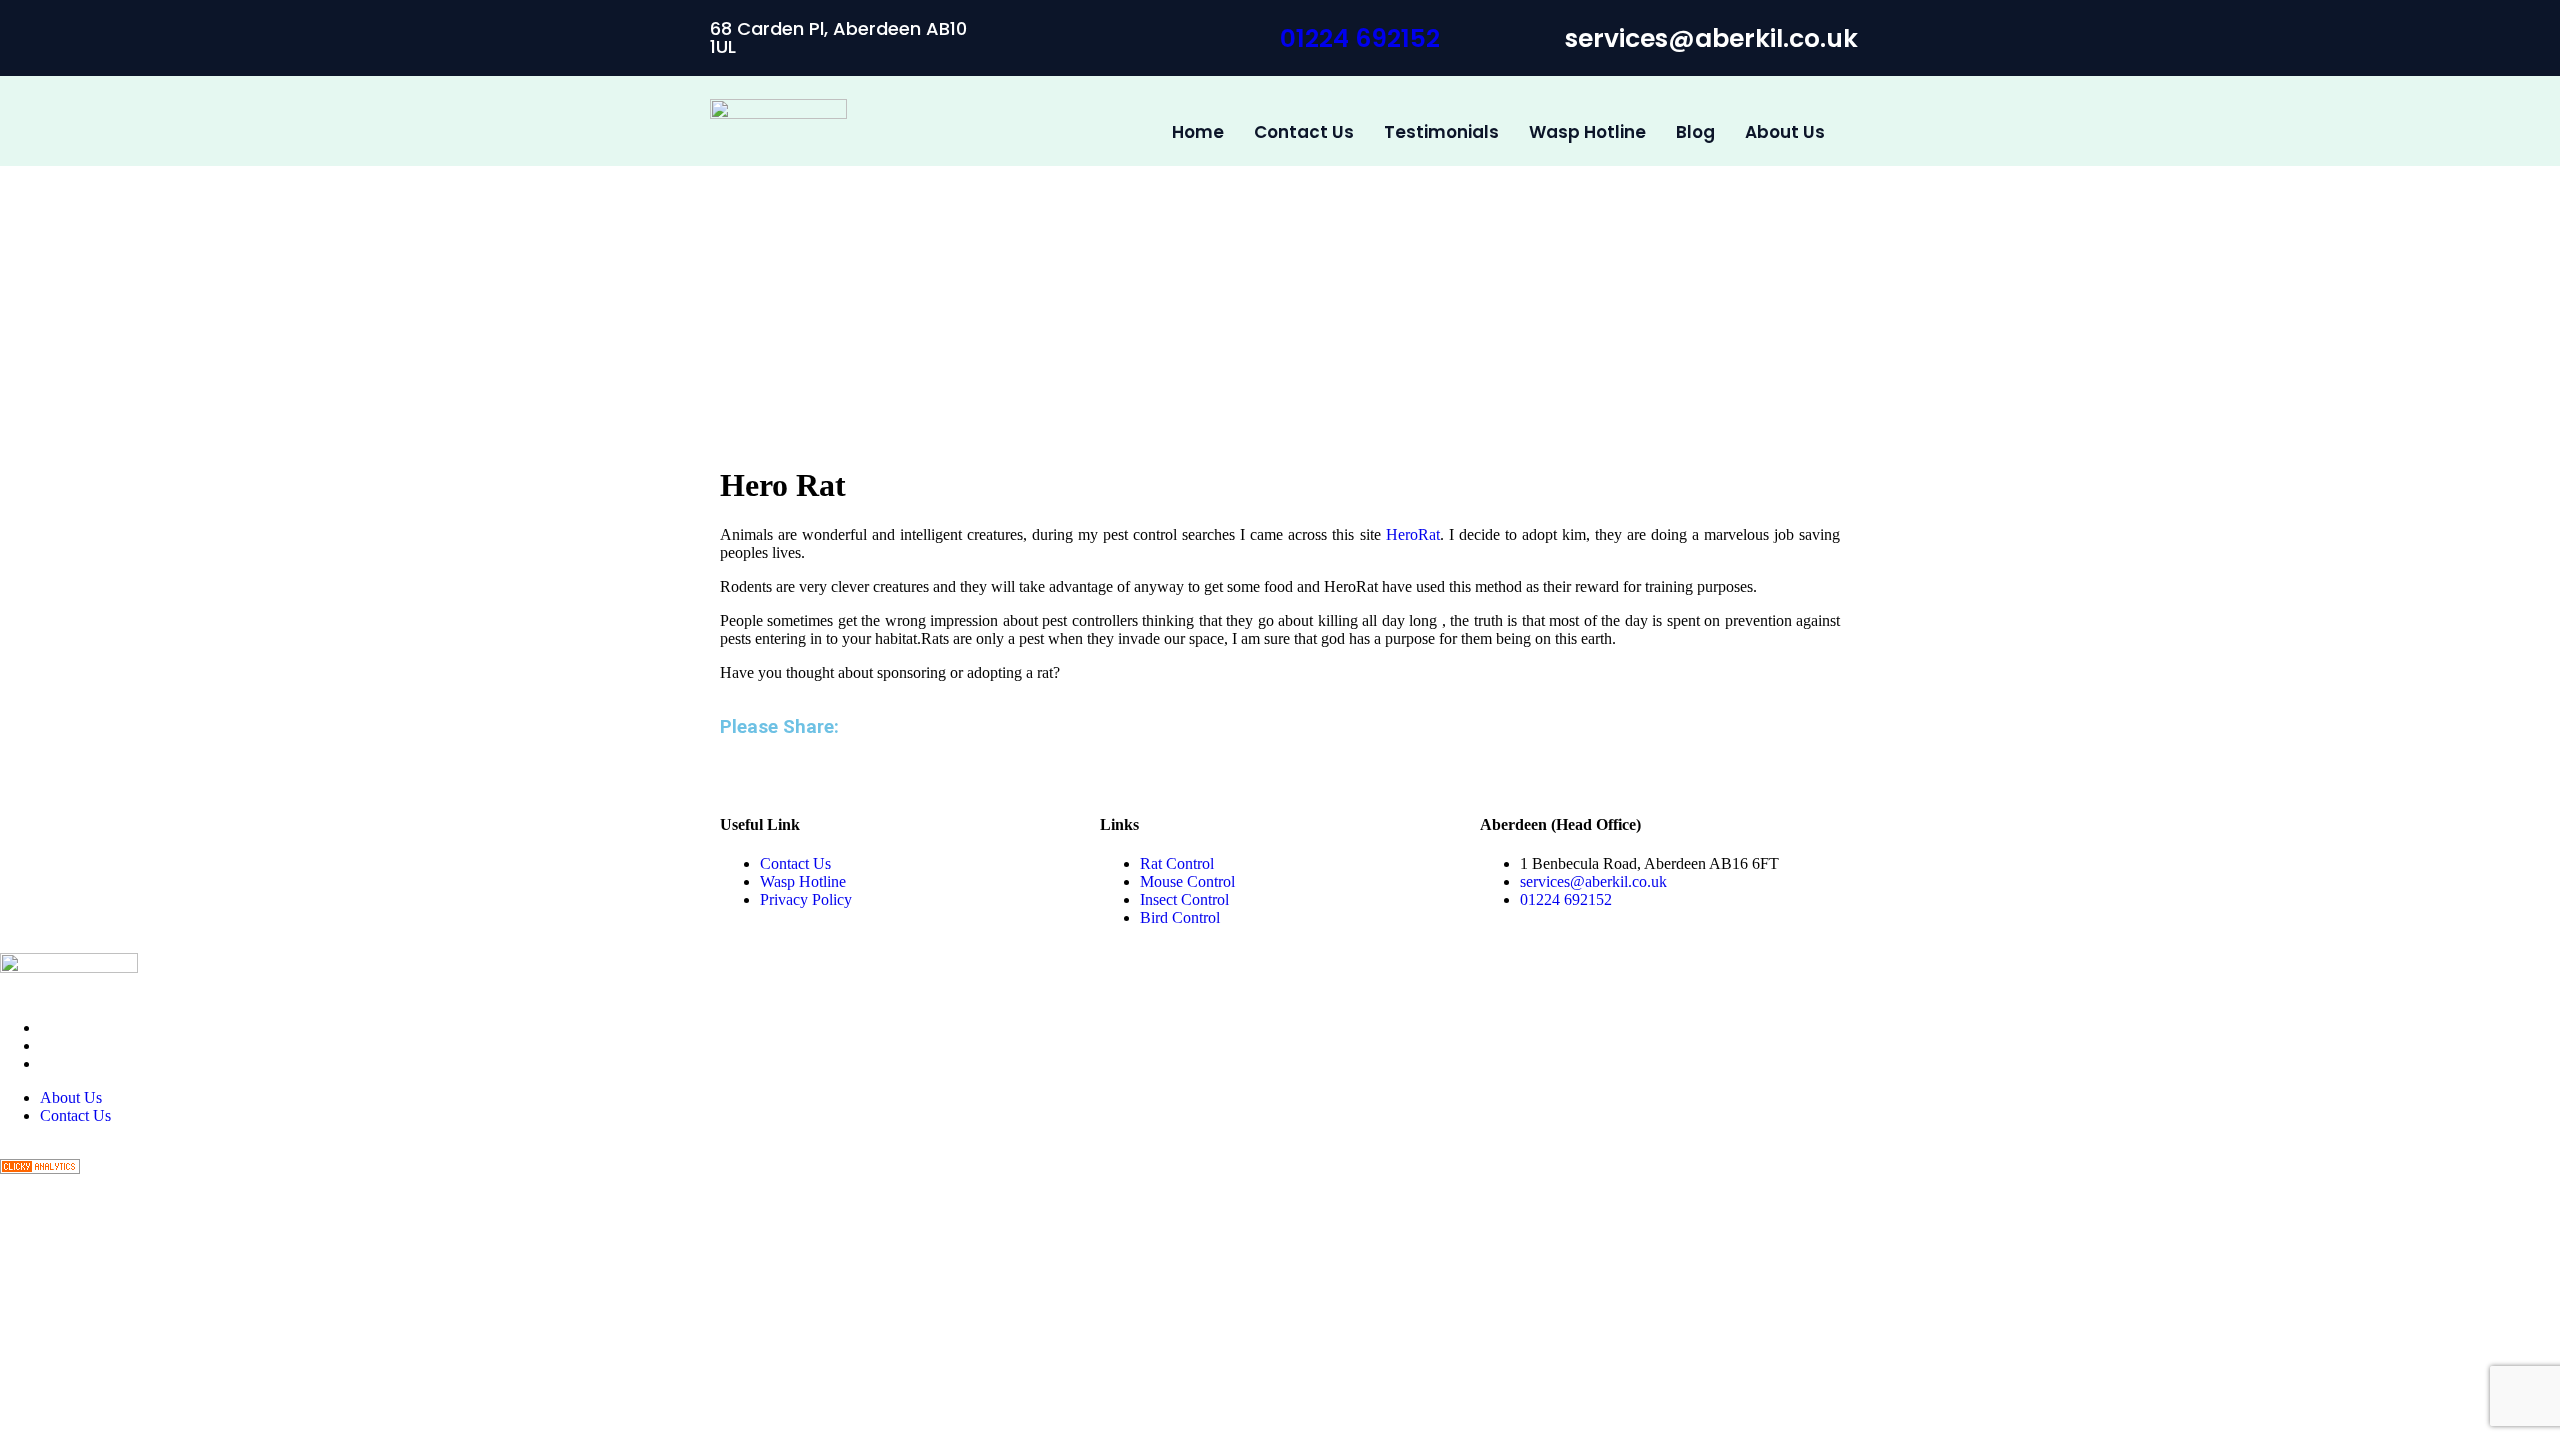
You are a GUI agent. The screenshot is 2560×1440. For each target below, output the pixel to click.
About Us (1785, 132)
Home (1198, 132)
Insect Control (1184, 899)
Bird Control (1180, 917)
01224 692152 (1360, 38)
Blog (1695, 132)
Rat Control (1177, 863)
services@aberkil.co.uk (1593, 881)
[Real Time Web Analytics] (40, 1168)
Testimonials (1441, 132)
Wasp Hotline (1587, 132)
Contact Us (1304, 132)
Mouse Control (1187, 881)
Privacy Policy (806, 899)
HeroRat (1413, 534)
